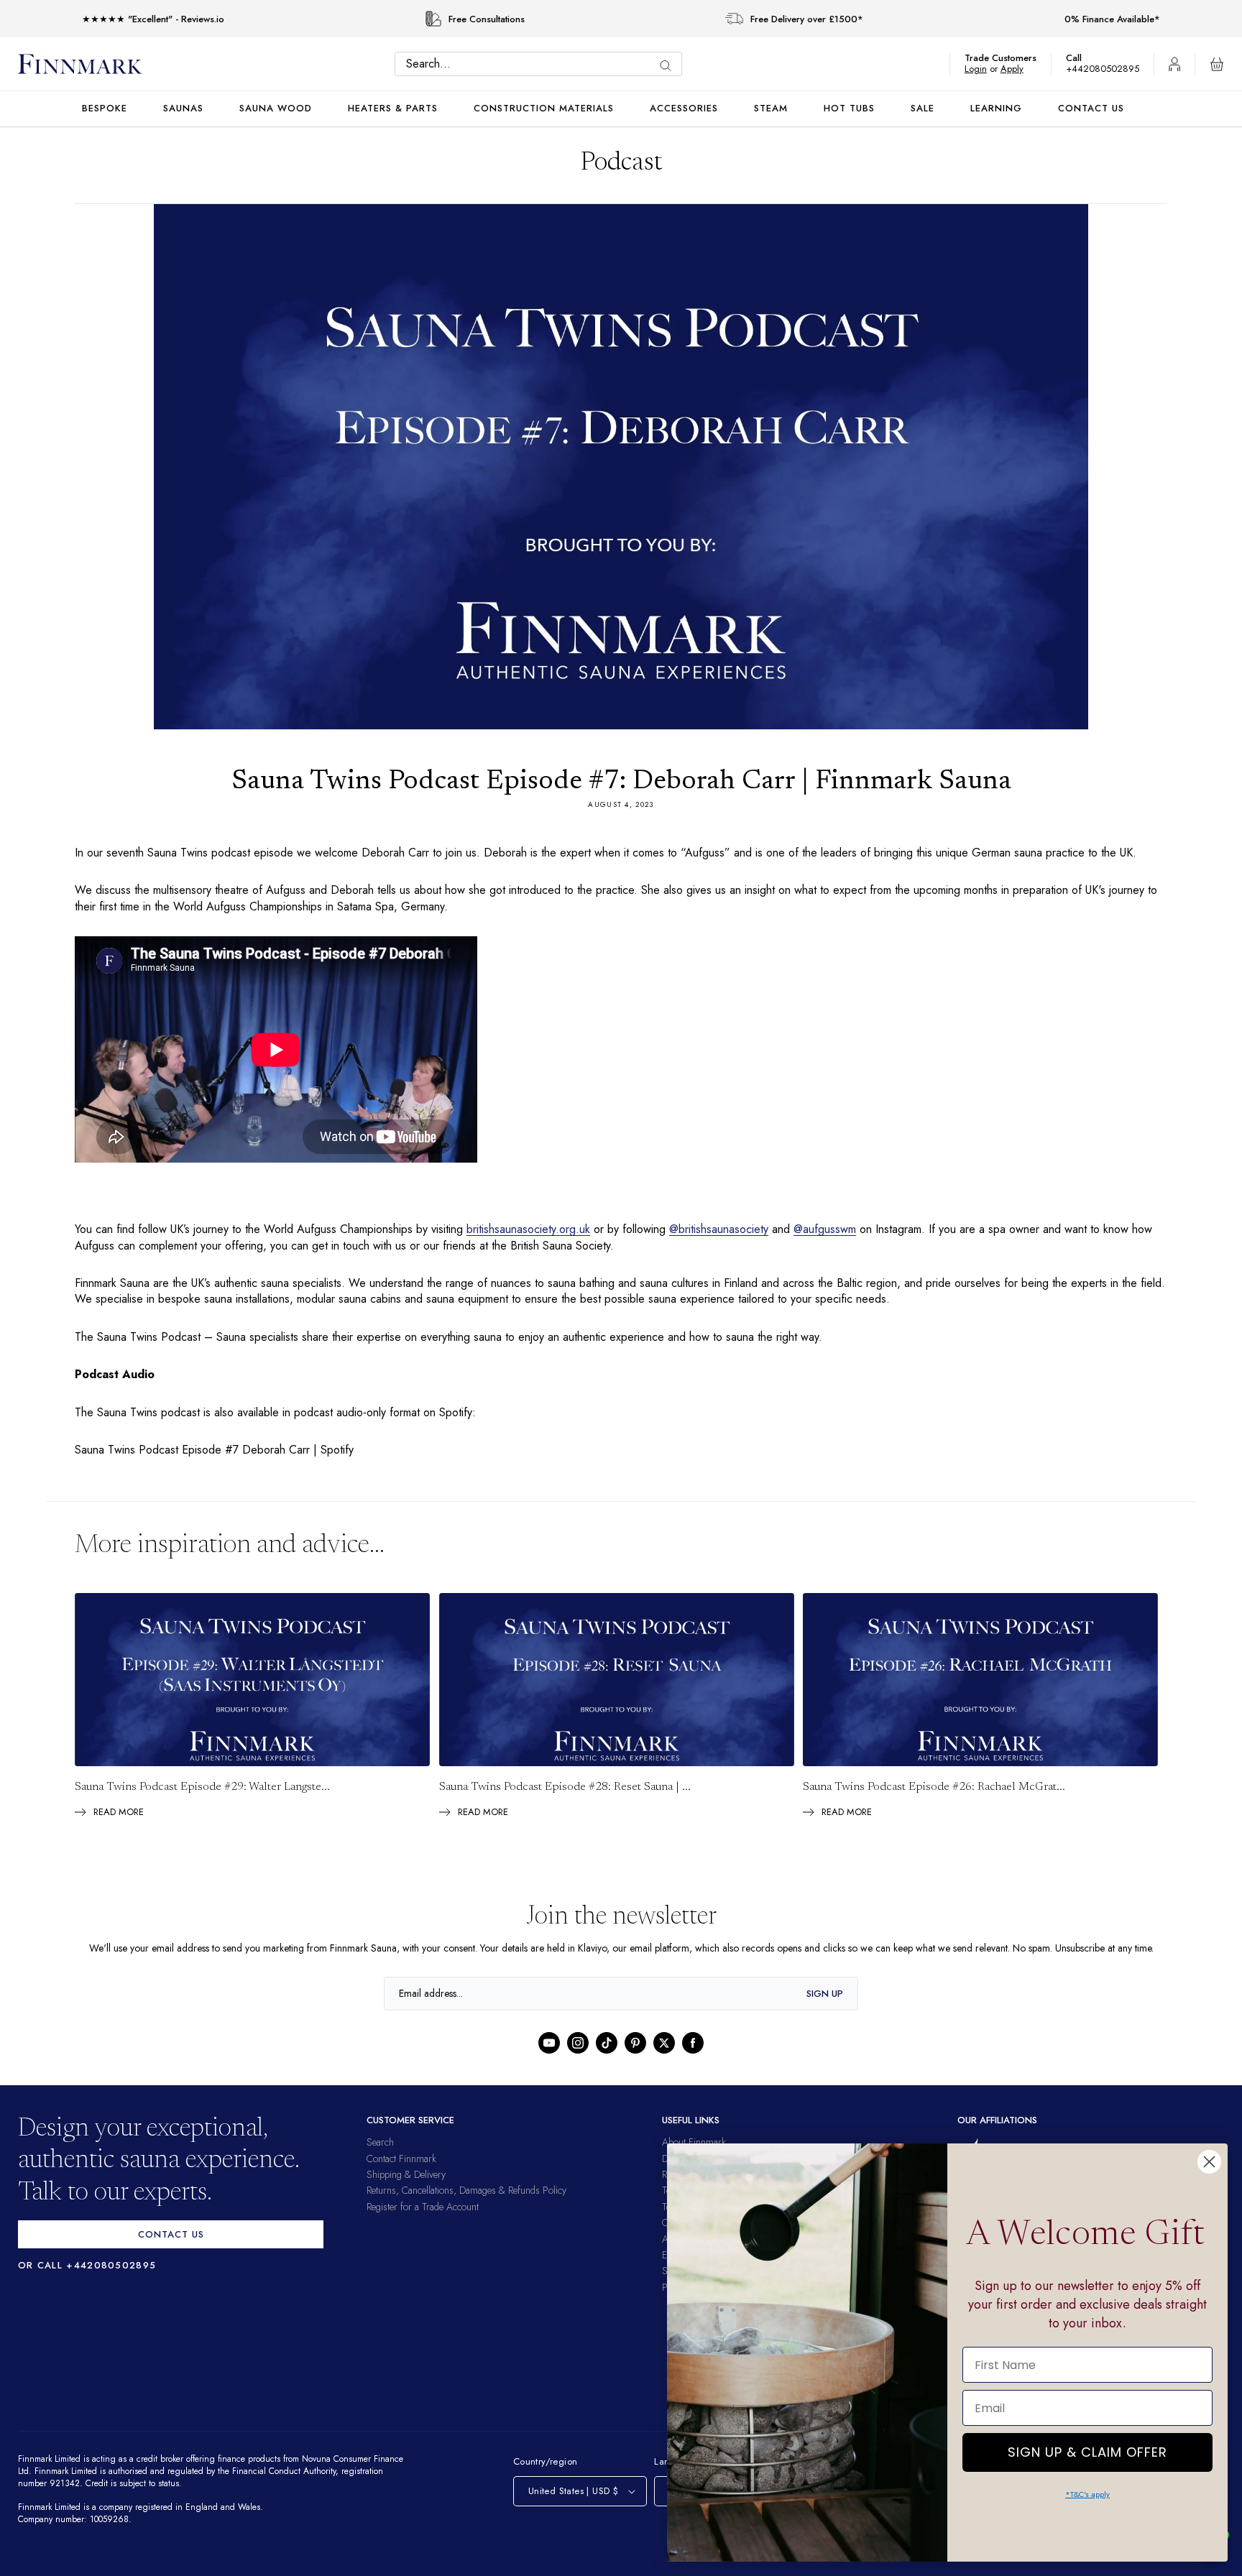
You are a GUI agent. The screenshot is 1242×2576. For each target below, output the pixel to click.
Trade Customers (1008, 58)
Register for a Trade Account (423, 2222)
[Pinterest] (635, 2059)
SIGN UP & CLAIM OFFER (1087, 2448)
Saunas (183, 108)
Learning (996, 108)
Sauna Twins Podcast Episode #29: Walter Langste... (202, 1803)
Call (1081, 58)
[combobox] (542, 64)
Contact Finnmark (401, 2174)
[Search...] (669, 66)
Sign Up (825, 2009)
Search (380, 2158)
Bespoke (105, 108)
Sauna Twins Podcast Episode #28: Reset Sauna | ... (565, 1803)
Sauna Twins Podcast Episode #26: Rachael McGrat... (934, 1803)
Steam (771, 108)
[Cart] (1217, 64)
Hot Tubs (849, 108)
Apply (1019, 69)
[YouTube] (549, 2059)
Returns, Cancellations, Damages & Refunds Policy (466, 2206)
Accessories (684, 108)
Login (983, 69)
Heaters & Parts (393, 108)
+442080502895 (1106, 69)
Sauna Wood (276, 108)
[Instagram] (578, 2059)
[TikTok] (607, 2059)
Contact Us (1091, 108)
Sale (923, 108)
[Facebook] (693, 2059)
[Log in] (1174, 64)
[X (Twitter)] (664, 2059)
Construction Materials (544, 108)
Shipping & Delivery (406, 2190)
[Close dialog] (1209, 2162)
